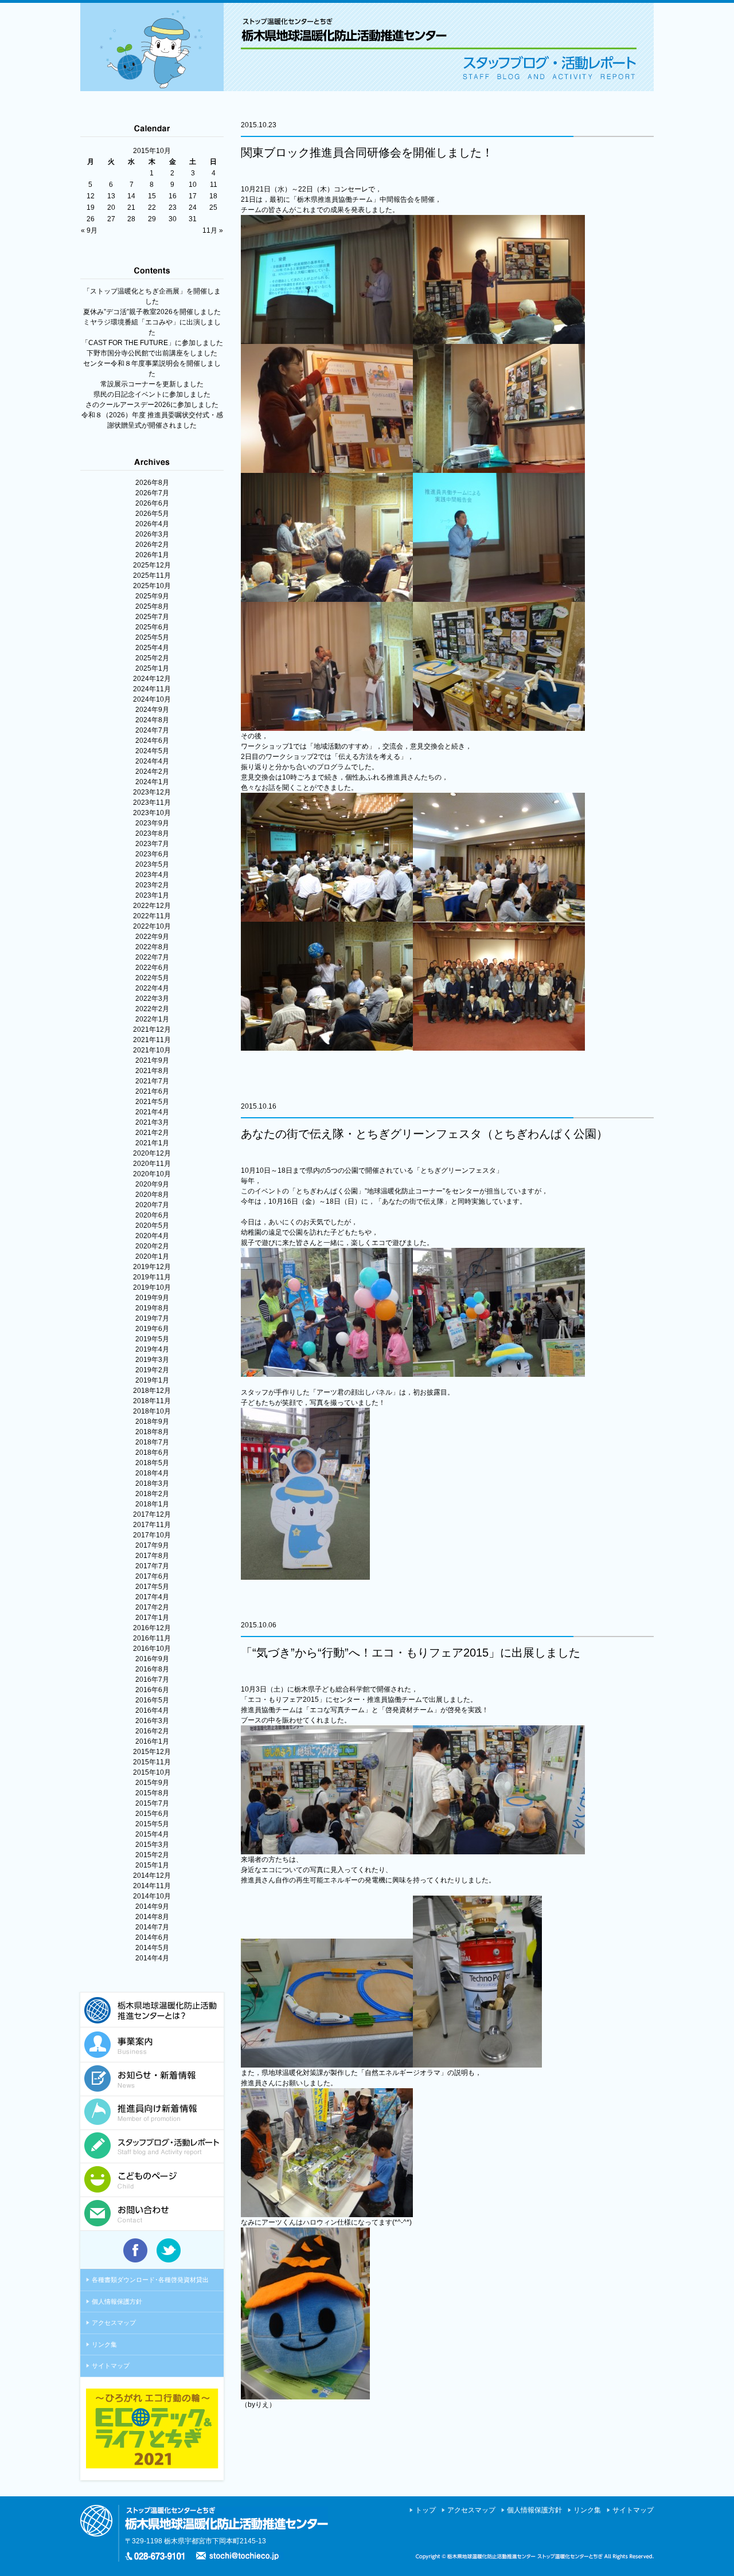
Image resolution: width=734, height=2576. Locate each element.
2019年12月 (152, 1267)
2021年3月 (152, 1122)
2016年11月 (152, 1638)
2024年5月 (152, 751)
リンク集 (104, 2344)
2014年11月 (152, 1886)
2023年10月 (152, 813)
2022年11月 (152, 916)
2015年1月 (152, 1865)
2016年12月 (152, 1628)
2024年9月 (152, 710)
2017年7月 (152, 1566)
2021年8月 (152, 1071)
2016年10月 (152, 1649)
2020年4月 (152, 1236)
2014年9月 (152, 1906)
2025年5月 (152, 637)
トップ (425, 2510)
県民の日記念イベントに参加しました (152, 394)
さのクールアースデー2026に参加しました (152, 405)
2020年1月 (152, 1256)
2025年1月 (152, 668)
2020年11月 (152, 1164)
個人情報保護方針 (117, 2301)
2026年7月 (152, 493)
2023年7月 (152, 844)
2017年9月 (152, 1545)
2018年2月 (152, 1494)
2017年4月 (152, 1597)
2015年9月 (152, 1783)
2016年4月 (152, 1710)
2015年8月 (152, 1793)
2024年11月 (152, 689)
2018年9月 (152, 1422)
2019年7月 (152, 1318)
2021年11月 (152, 1040)
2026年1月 (152, 555)
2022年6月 (152, 968)
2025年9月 (152, 596)
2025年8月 (152, 606)
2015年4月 (152, 1834)
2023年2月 (152, 885)
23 (173, 208)
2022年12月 (152, 906)
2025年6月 (152, 627)
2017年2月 (152, 1607)
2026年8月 (152, 483)
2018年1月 (152, 1504)
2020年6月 (152, 1215)
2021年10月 (152, 1050)
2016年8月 (152, 1669)
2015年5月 (152, 1824)
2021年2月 (152, 1133)
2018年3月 (152, 1483)
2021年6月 (152, 1091)
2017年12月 (152, 1514)
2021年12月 (152, 1029)
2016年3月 (152, 1721)
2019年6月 (152, 1329)
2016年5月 (152, 1700)
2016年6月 (152, 1690)
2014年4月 (152, 1958)
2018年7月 (152, 1442)
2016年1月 (152, 1741)
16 (173, 196)
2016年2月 (152, 1731)
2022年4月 (152, 988)
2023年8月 (152, 833)
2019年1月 (152, 1380)
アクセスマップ (114, 2323)
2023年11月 (152, 802)
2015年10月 (152, 1772)
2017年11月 (152, 1525)
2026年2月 (152, 545)
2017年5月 (152, 1587)
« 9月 (89, 230)
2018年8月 (152, 1432)
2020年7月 (152, 1205)
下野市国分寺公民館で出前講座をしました (152, 353)
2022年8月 (152, 947)
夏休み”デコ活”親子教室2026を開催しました (152, 312)
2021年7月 (152, 1081)
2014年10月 (152, 1896)
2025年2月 (152, 658)
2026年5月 (152, 514)
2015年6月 (152, 1814)
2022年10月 (152, 926)
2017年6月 (152, 1576)
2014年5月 (152, 1948)
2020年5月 (152, 1226)
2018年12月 (152, 1391)
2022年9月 (152, 937)
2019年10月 (152, 1287)
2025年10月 (152, 586)
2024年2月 (152, 772)
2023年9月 (152, 823)
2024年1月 (152, 782)
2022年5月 (152, 978)
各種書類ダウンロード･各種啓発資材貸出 (150, 2280)
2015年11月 (152, 1762)
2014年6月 (152, 1937)
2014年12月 (152, 1876)
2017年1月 (152, 1618)
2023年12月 (152, 792)
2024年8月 (152, 720)
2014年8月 (152, 1917)
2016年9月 (152, 1659)
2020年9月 (152, 1184)
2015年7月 (152, 1803)
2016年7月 (152, 1680)
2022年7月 (152, 957)
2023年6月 (152, 854)
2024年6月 (152, 741)
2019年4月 (152, 1349)
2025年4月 (152, 648)
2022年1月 (152, 1019)
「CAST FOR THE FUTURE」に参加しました (152, 343)
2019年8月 (152, 1308)
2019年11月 (152, 1277)
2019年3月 (152, 1360)
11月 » (213, 230)
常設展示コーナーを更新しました (152, 384)
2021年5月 (152, 1102)
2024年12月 (152, 679)
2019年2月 (152, 1370)
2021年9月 (152, 1060)
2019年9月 (152, 1298)
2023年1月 (152, 895)
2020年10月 (152, 1174)
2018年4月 (152, 1473)
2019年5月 (152, 1339)
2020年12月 (152, 1153)
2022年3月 (152, 999)
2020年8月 (152, 1195)
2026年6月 (152, 503)
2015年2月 (152, 1855)
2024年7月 (152, 730)
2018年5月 (152, 1463)
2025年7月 (152, 617)
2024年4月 (152, 761)
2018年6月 (152, 1453)
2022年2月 (152, 1009)
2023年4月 (152, 875)
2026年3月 (152, 534)
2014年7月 (152, 1927)
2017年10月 (152, 1535)
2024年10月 (152, 699)
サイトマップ (111, 2366)
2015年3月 (152, 1845)
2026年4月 (152, 524)
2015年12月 (152, 1752)
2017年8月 (152, 1556)
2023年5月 (152, 864)
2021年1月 (152, 1143)
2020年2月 (152, 1246)
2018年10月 (152, 1411)
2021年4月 (152, 1112)
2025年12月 (152, 565)
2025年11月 (152, 576)
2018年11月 (152, 1401)
